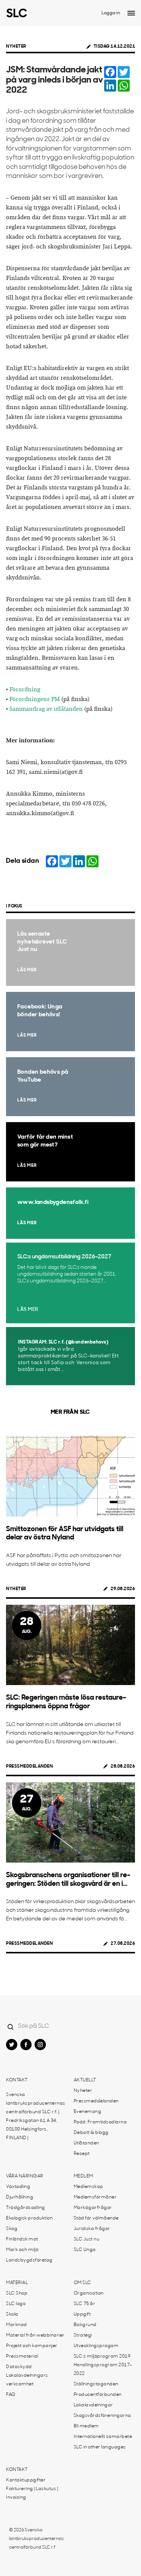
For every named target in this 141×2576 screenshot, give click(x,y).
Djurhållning (20, 2197)
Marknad (17, 2325)
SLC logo (16, 2304)
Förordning (25, 690)
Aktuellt (85, 2080)
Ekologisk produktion (29, 2218)
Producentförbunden (98, 2395)
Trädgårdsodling (26, 2208)
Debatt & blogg (91, 2133)
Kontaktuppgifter (26, 2480)
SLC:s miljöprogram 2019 (102, 2356)
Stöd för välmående (96, 2218)
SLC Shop (17, 2293)
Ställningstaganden (96, 2384)
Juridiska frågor (92, 2229)
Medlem (83, 2176)
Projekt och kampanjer (32, 2346)
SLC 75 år (85, 2304)
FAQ (11, 2395)
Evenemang (88, 2112)
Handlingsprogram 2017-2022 (103, 2369)
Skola (12, 2314)
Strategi (83, 2335)
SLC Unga (85, 2250)
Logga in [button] (111, 13)
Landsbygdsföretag (29, 2260)
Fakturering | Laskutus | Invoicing (32, 2493)
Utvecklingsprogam (96, 2346)
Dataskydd (19, 2367)
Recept (82, 2154)
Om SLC (83, 2283)
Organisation (89, 2293)
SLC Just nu (87, 2239)
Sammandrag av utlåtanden (46, 709)
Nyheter (16, 47)
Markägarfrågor (93, 2208)
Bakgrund (85, 2325)
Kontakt (17, 2080)
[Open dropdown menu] (131, 13)
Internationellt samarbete (103, 2437)
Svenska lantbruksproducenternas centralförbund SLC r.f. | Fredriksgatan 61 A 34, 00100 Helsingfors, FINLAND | (36, 2116)
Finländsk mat (22, 2239)
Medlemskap (89, 2187)
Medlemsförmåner (95, 2197)
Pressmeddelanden (29, 1766)
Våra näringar (25, 2176)
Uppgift (82, 2314)
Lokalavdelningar (93, 2405)
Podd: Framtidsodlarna (100, 2122)
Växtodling (18, 2187)
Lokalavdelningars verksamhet (27, 2380)
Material (17, 2283)
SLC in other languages (100, 2447)
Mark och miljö (22, 2250)
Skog (12, 2229)
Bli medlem (86, 2426)
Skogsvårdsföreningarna (102, 2416)
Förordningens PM (35, 699)
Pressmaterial (22, 2356)
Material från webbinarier (35, 2335)
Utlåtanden (86, 2143)
